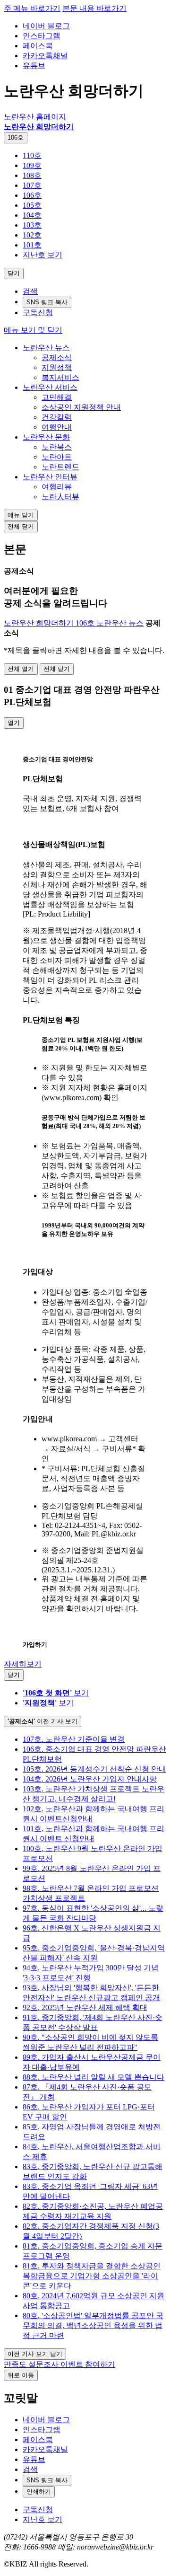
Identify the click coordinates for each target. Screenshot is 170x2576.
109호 (32, 165)
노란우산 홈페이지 (35, 117)
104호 (32, 215)
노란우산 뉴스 (46, 348)
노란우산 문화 (46, 437)
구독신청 (38, 313)
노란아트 (57, 457)
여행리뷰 (57, 487)
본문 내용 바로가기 (94, 8)
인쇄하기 (39, 2492)
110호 (32, 155)
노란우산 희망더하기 (39, 127)
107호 (32, 185)
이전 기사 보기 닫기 (35, 2354)
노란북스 (57, 447)
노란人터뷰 (60, 497)
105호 (32, 205)
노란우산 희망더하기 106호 (50, 623)
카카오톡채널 (45, 56)
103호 (32, 225)
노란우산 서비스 (50, 387)
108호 (32, 175)
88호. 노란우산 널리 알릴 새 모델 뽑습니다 (93, 2077)
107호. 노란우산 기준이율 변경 (74, 1739)
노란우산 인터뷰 (50, 477)
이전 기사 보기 (42, 1721)
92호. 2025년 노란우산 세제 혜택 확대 (85, 2007)
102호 (32, 235)
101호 (32, 245)
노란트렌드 (60, 467)
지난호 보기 (42, 255)
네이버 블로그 (46, 26)
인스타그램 (42, 36)
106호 (16, 137)
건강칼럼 (57, 417)
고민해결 (57, 397)
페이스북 (38, 46)
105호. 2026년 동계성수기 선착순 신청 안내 (94, 1769)
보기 (56, 1693)
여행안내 (57, 427)
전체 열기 (21, 669)
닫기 (14, 273)
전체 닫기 (21, 526)
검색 (30, 291)
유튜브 (34, 66)
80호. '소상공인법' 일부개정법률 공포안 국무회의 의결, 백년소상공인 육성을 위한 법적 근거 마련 (93, 2325)
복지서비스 (60, 377)
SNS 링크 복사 (47, 302)
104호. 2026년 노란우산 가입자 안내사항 (90, 1779)
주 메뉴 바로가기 (32, 8)
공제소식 (57, 357)
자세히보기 (23, 1664)
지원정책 (57, 367)
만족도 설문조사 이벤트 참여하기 (59, 2364)
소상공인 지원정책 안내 (81, 407)
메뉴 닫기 (21, 515)
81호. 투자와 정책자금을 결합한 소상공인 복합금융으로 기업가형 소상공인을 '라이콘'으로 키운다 (92, 2276)
